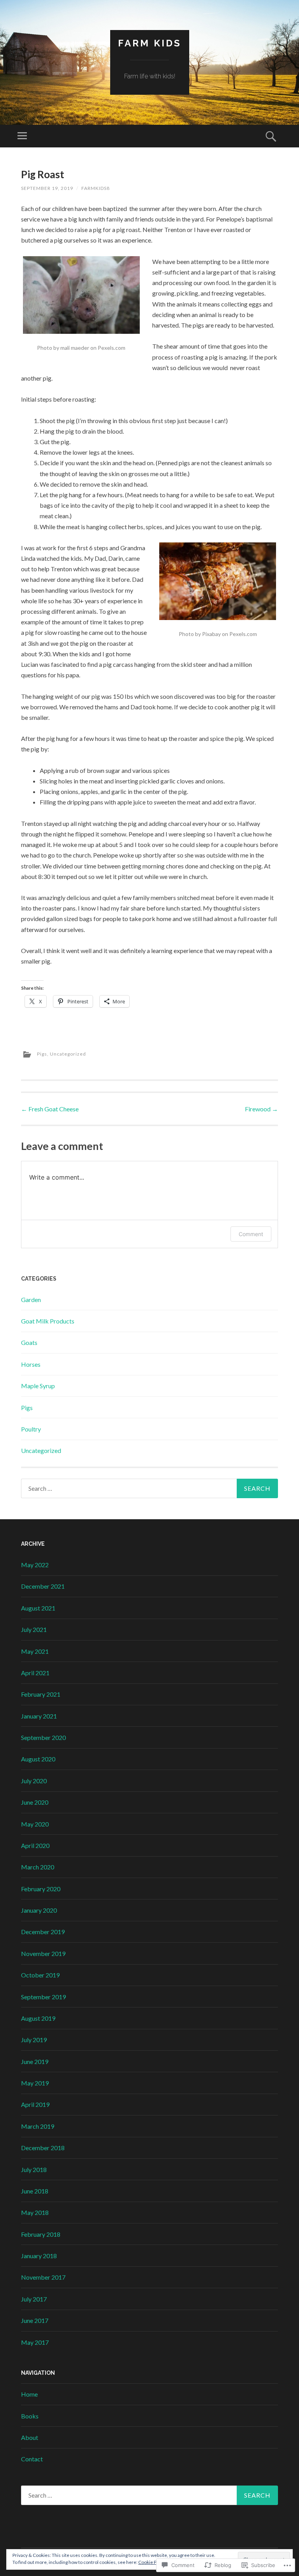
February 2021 (41, 1694)
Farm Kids (150, 43)
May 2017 (35, 2342)
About (30, 2437)
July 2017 (34, 2299)
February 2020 (41, 1889)
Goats (29, 1342)
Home (29, 2394)
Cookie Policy (152, 2562)
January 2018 (39, 2256)
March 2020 (38, 1867)
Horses (31, 1364)
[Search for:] (149, 1488)
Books (30, 2416)
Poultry (31, 1429)
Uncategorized (68, 1054)
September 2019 (43, 1997)
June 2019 (35, 2061)
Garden (31, 1300)
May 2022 (35, 1565)
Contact (32, 2459)
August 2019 (38, 2018)
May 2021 (35, 1651)
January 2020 (39, 1910)
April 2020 (35, 1845)
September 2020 (43, 1737)
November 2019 (43, 1953)
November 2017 (43, 2277)
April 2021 (35, 1673)
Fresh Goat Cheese (50, 1109)
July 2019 (34, 2040)
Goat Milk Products (48, 1321)
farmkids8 (96, 188)
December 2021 (43, 1586)
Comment (251, 1234)
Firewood (261, 1109)
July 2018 (34, 2169)
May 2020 (35, 1824)
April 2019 (35, 2104)
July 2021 (34, 1629)
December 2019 (43, 1932)
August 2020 (38, 1759)
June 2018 (35, 2191)
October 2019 (40, 1975)
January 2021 (39, 1716)
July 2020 (34, 1781)
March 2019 (38, 2126)
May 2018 (35, 2212)
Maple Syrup (38, 1386)
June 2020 (35, 1802)
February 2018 (41, 2234)
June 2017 (35, 2320)
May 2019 (35, 2083)
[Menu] (22, 136)
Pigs (42, 1054)
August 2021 (38, 1608)
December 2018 (43, 2148)
